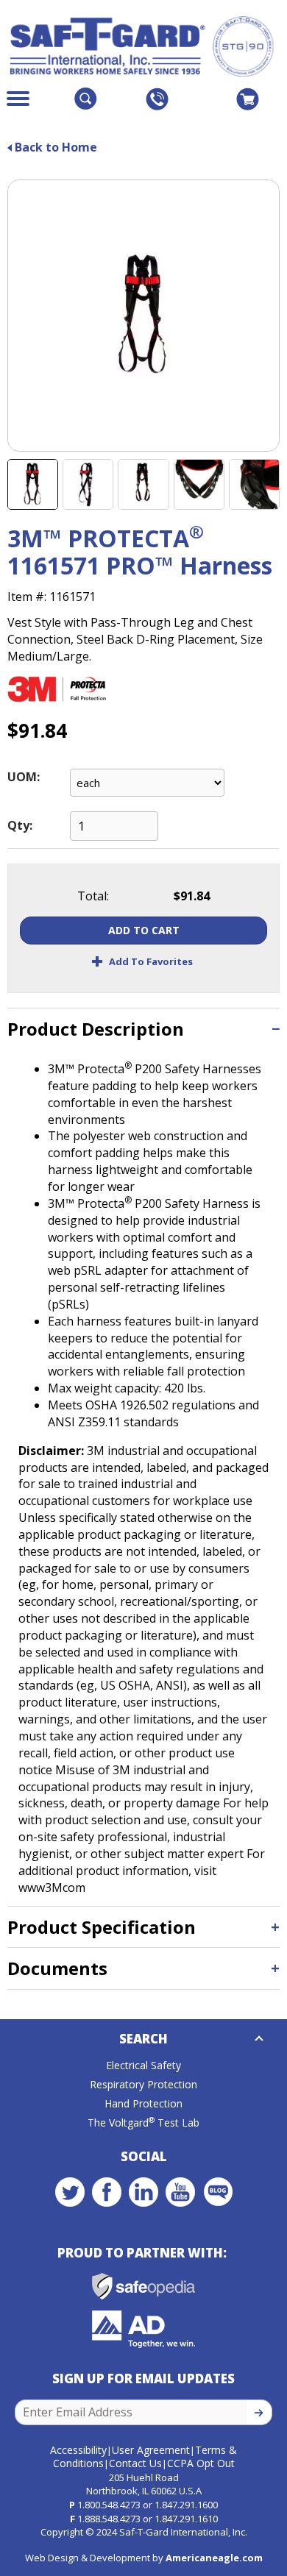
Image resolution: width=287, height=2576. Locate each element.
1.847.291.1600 (186, 2505)
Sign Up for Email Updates (143, 2378)
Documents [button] (57, 1968)
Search (143, 2039)
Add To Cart (144, 930)
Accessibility (78, 2450)
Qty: (20, 825)
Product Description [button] (96, 1029)
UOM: (24, 777)
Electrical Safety (143, 2065)
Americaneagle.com (214, 2558)
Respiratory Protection (143, 2084)
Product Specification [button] (102, 1927)
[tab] (143, 1029)
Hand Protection (143, 2103)
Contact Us (135, 2463)
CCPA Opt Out (201, 2463)
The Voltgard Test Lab (143, 2123)
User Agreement (151, 2450)
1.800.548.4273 (109, 2505)
